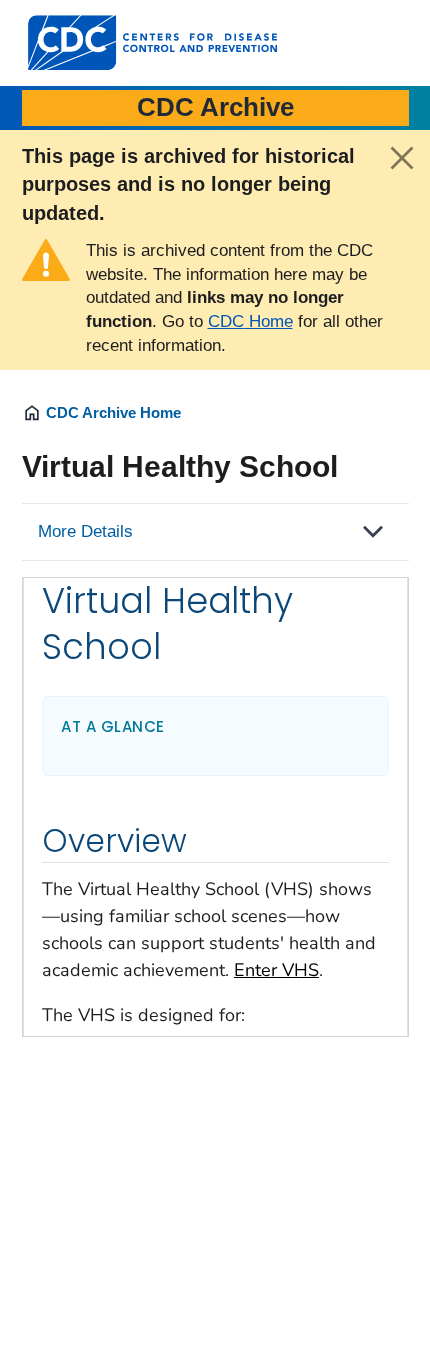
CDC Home (250, 321)
